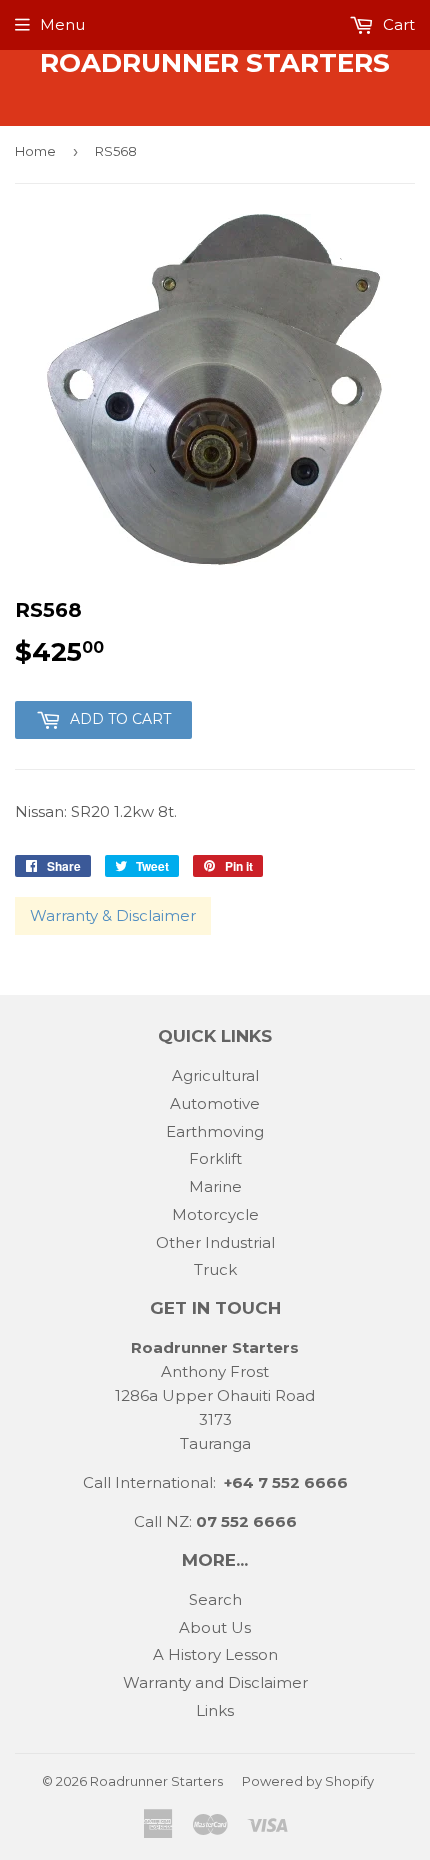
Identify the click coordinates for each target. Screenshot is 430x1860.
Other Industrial (215, 1242)
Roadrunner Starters (215, 63)
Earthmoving (215, 1131)
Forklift (215, 1158)
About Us (215, 1627)
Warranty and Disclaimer (215, 1682)
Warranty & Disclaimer (113, 915)
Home (35, 151)
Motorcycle (215, 1214)
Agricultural (215, 1075)
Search (215, 1599)
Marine (215, 1186)
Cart (397, 24)
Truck (215, 1269)
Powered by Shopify (308, 1781)
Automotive (215, 1103)
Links (215, 1710)
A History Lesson (215, 1654)
